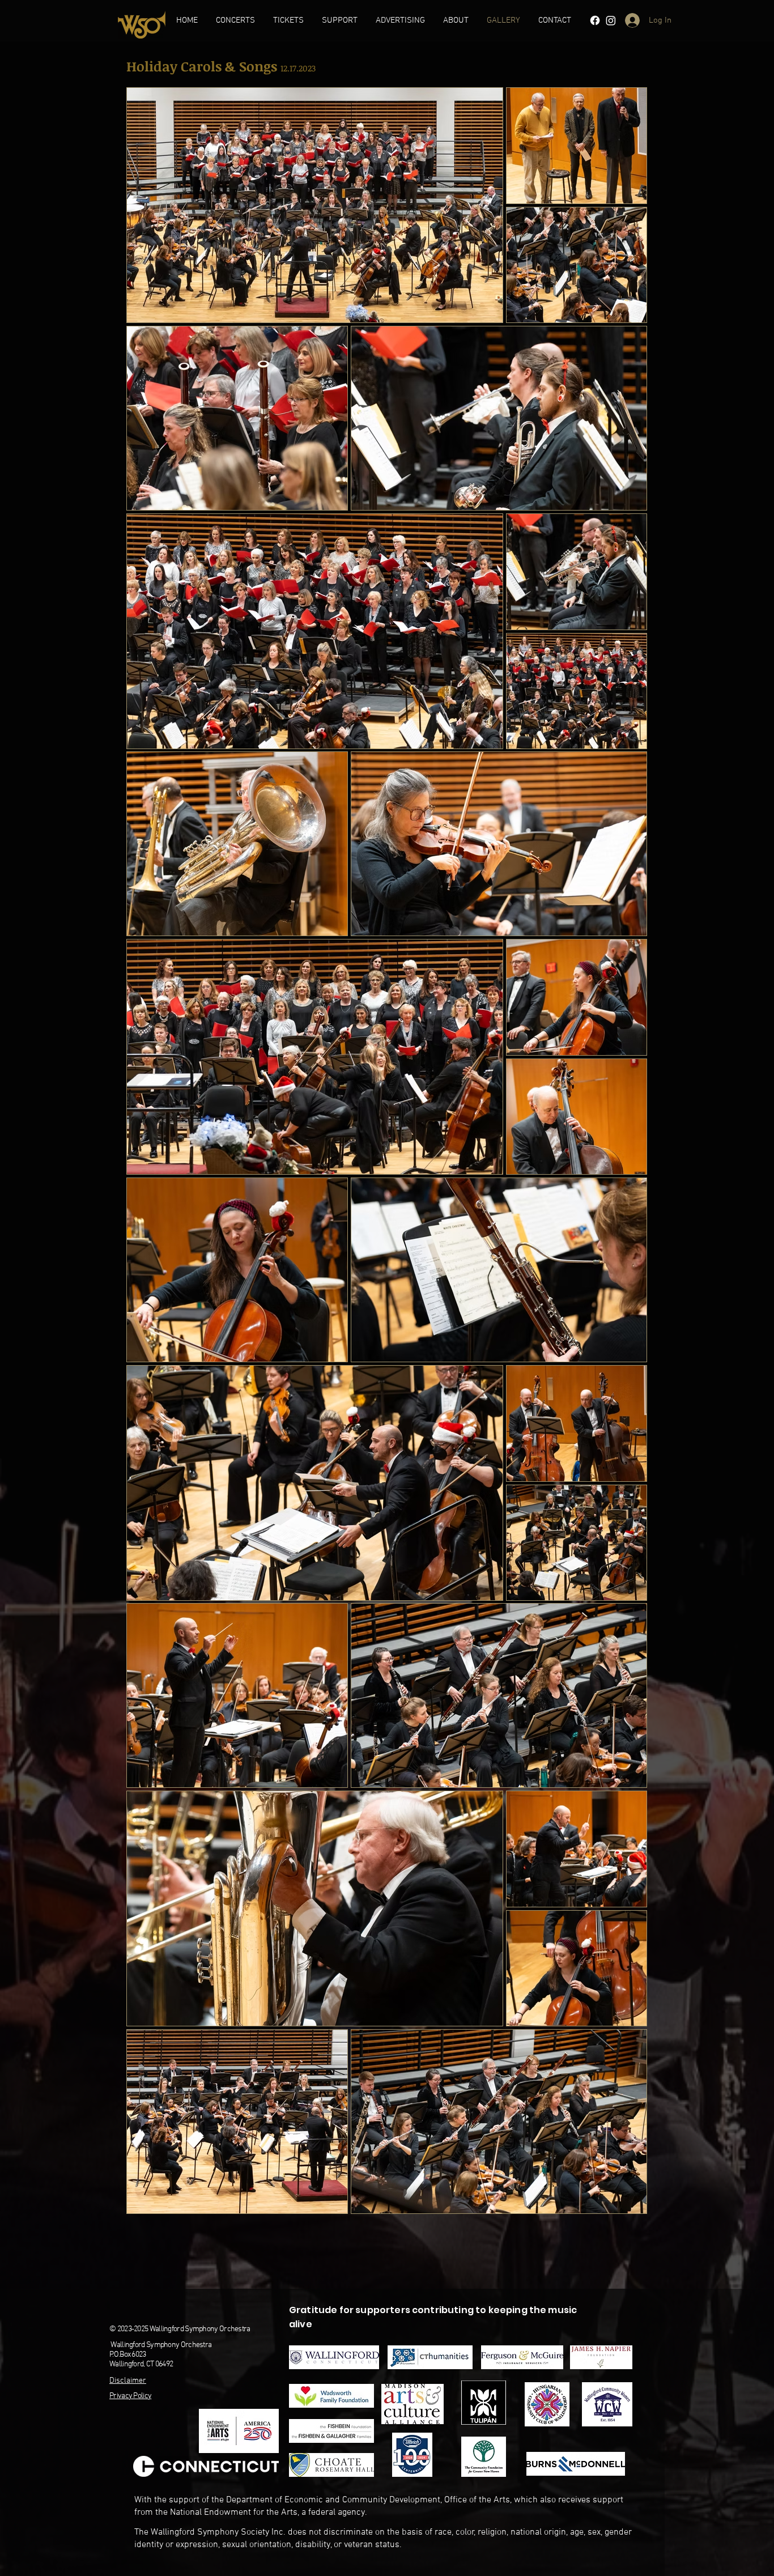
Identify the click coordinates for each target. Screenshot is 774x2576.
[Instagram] (611, 20)
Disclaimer (128, 2381)
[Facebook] (595, 20)
